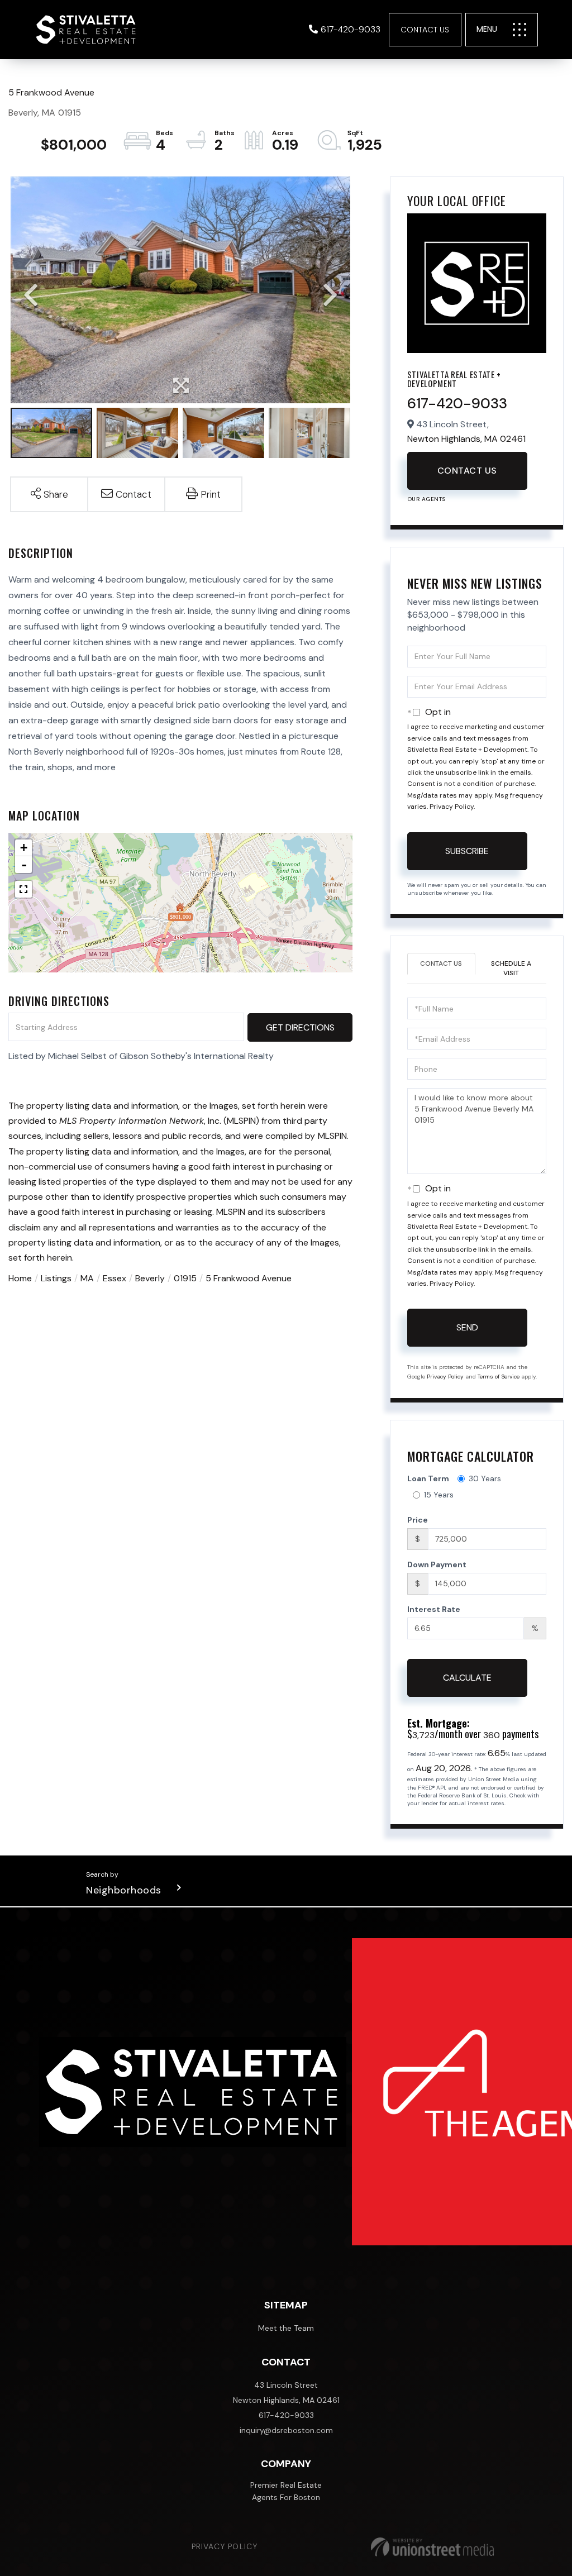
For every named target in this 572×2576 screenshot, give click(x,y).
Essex (115, 1278)
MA (87, 1278)
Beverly (150, 1278)
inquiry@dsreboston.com (286, 2430)
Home (20, 1278)
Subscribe (467, 851)
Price (418, 1520)
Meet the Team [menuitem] (286, 2328)
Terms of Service (499, 1377)
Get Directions (300, 1027)
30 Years (485, 1478)
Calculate (467, 1678)
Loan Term (428, 1478)
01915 (185, 1278)
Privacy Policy (452, 807)
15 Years (439, 1495)
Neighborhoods (124, 1890)
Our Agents (426, 499)
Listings (56, 1278)
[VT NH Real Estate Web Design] (432, 2547)
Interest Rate (434, 1609)
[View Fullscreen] (23, 889)
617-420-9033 (351, 29)
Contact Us (425, 30)
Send (467, 1327)
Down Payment (437, 1564)
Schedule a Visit (511, 968)
